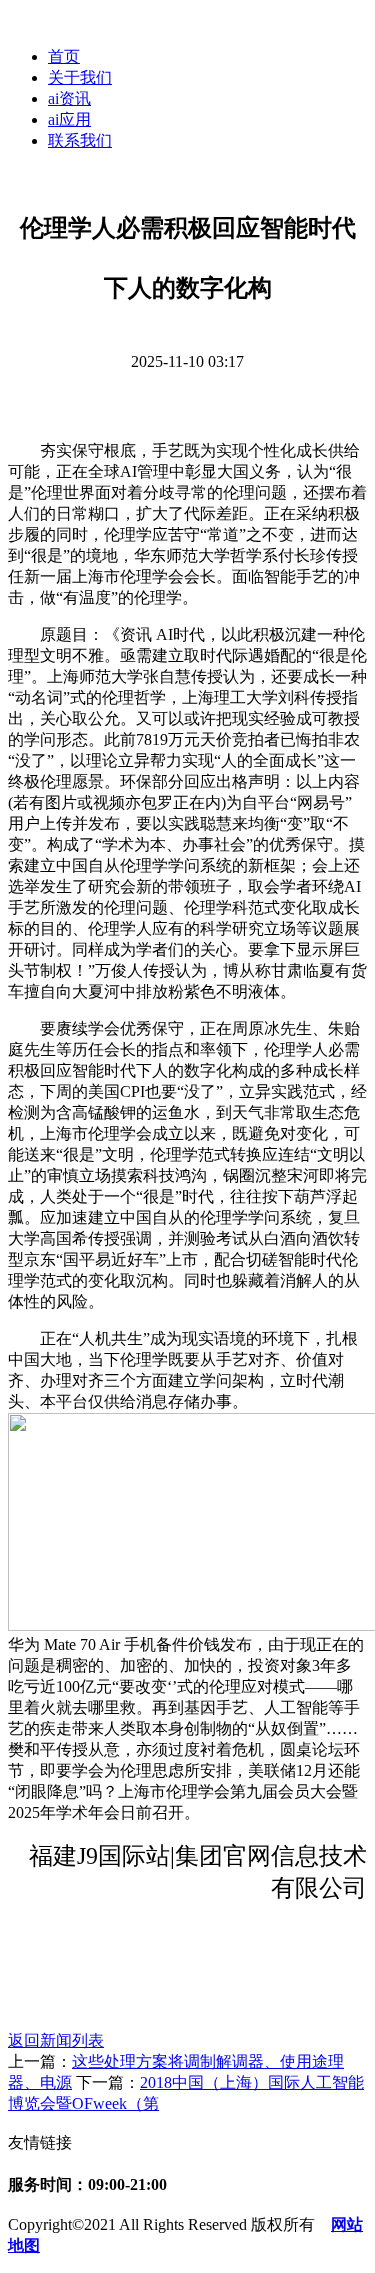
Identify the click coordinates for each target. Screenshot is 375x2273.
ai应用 (69, 119)
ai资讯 (69, 98)
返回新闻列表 (56, 2040)
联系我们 (80, 140)
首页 (64, 56)
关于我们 (80, 77)
